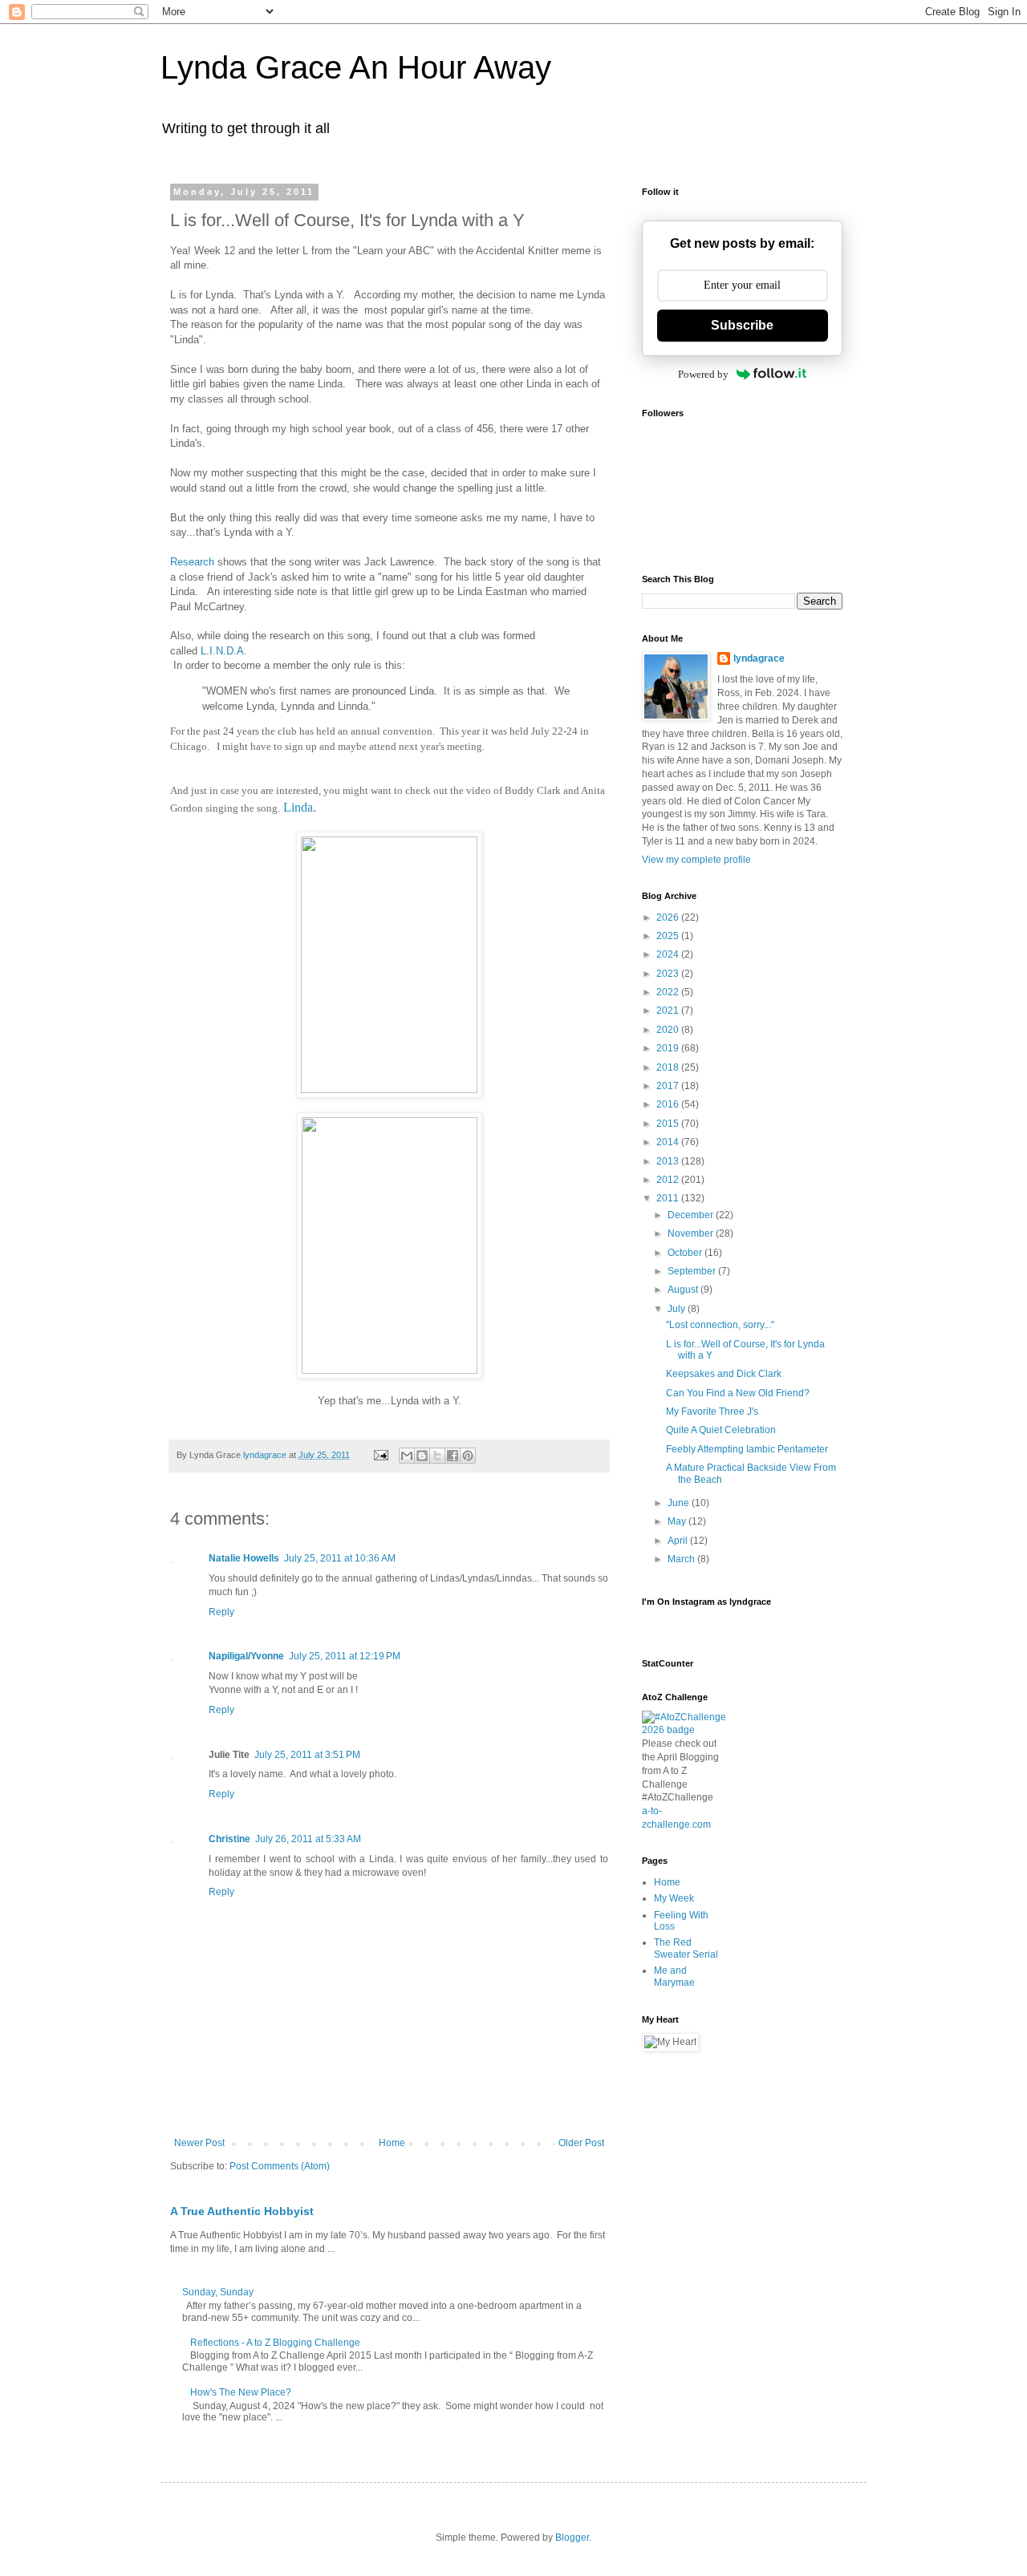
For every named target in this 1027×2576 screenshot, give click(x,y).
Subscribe (742, 325)
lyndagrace (759, 658)
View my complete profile (696, 860)
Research (192, 562)
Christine (229, 1839)
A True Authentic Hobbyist (242, 2211)
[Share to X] (437, 1456)
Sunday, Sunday (218, 2292)
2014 (669, 1142)
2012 (669, 1180)
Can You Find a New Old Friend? (738, 1393)
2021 (669, 1011)
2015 (669, 1124)
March (682, 1559)
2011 (669, 1198)
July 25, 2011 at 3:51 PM (307, 1755)
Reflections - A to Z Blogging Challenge (275, 2343)
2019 (669, 1048)
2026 (669, 917)
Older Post (581, 2143)
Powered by (703, 374)
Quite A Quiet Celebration (721, 1430)
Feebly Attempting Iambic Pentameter (747, 1449)
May (678, 1521)
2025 (669, 936)
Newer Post (199, 2143)
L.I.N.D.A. (224, 651)
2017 (669, 1086)
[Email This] (407, 1456)
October (686, 1253)
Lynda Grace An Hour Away (356, 67)
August (684, 1290)
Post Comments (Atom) (280, 2166)
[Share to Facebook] (453, 1456)
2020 (669, 1030)
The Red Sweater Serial (686, 1948)
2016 (669, 1104)
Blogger (572, 2538)
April (679, 1541)
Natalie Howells (244, 1558)
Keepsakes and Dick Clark (724, 1374)
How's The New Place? (241, 2392)
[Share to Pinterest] (468, 1456)
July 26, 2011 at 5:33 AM (308, 1839)
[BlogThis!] (422, 1456)
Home (392, 2143)
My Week (674, 1898)
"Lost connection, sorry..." (720, 1325)
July (678, 1309)
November (692, 1233)
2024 (669, 954)
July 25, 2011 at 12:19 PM (345, 1656)
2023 (669, 974)
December (692, 1215)
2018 (669, 1067)
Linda (298, 807)
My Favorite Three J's (712, 1412)
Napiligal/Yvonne (246, 1656)
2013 (669, 1161)
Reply (221, 1612)
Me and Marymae (674, 1976)
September (693, 1271)
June (680, 1503)
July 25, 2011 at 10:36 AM (340, 1558)
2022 (669, 992)
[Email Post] (380, 1455)
